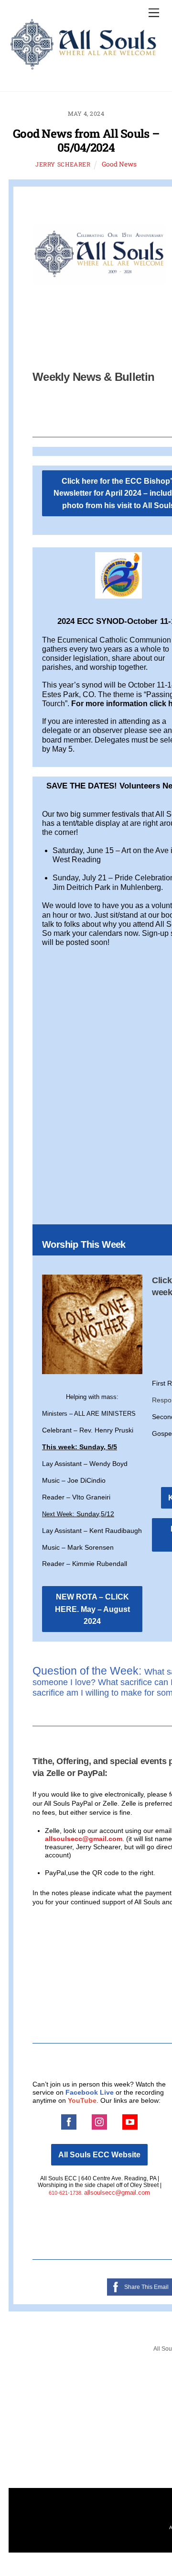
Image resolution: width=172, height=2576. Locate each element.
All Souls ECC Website (99, 2155)
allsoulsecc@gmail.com (84, 1839)
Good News (119, 164)
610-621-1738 (65, 2193)
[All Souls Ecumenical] (84, 67)
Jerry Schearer (63, 164)
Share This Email (146, 2287)
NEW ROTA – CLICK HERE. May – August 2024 (92, 1609)
